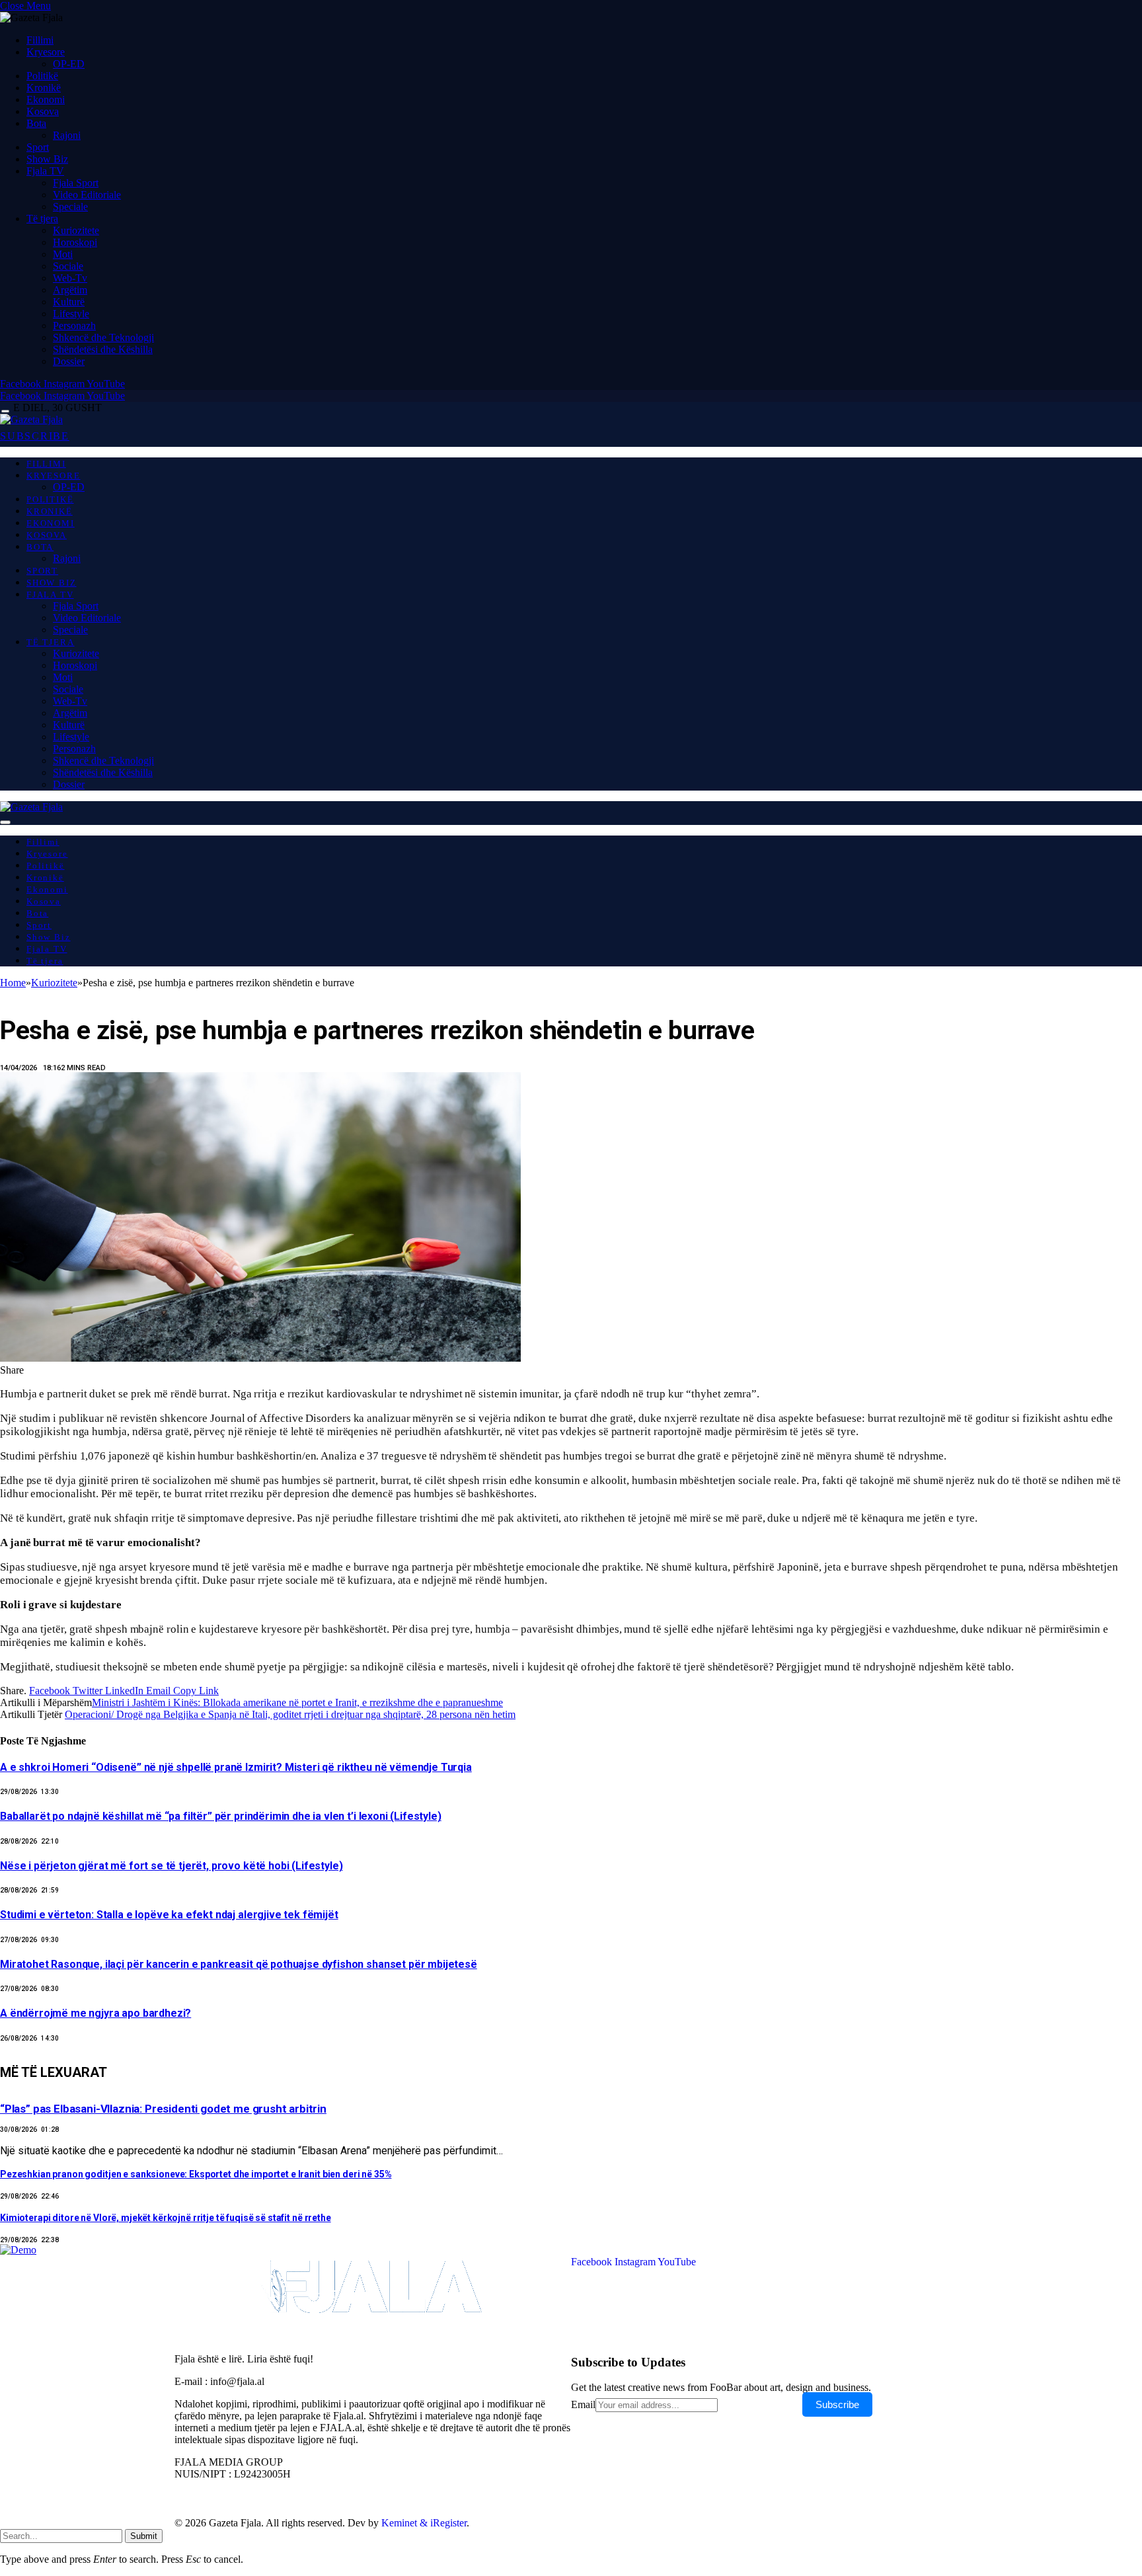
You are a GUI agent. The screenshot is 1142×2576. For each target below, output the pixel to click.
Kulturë (69, 302)
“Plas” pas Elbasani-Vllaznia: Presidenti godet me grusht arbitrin (163, 2109)
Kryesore (46, 52)
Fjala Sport (76, 183)
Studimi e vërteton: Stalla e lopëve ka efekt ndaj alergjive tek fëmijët (169, 1915)
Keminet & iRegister (424, 2523)
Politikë (42, 76)
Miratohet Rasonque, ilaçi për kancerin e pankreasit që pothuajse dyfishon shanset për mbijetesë (239, 1964)
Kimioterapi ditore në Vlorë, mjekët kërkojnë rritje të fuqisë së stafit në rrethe (166, 2218)
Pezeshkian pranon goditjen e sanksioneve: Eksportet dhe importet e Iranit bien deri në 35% (196, 2174)
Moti (63, 254)
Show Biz (47, 159)
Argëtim (70, 290)
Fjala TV (45, 171)
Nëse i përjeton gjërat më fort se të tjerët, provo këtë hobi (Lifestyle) (171, 1866)
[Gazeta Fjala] (31, 419)
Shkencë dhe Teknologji (103, 337)
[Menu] (5, 411)
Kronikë (44, 88)
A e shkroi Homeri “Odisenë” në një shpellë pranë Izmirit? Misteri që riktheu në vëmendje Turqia (236, 1767)
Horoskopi (75, 242)
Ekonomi (46, 99)
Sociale (68, 266)
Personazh (74, 326)
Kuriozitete (76, 230)
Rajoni (67, 135)
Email (583, 2404)
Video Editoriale (87, 195)
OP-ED (69, 64)
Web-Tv (70, 278)
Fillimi (40, 40)
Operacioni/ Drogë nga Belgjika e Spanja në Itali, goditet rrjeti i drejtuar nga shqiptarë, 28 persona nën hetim (290, 1714)
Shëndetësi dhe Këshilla (103, 349)
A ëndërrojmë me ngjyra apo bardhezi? (95, 2013)
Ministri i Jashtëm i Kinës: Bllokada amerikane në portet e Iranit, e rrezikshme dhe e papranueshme (297, 1702)
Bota (36, 123)
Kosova (43, 111)
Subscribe (837, 2404)
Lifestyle (71, 314)
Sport (38, 147)
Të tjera (42, 218)
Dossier (69, 361)
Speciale (70, 207)
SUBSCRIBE (35, 436)
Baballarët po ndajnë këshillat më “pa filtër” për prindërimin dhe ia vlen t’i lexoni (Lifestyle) (221, 1816)
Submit (144, 2536)
